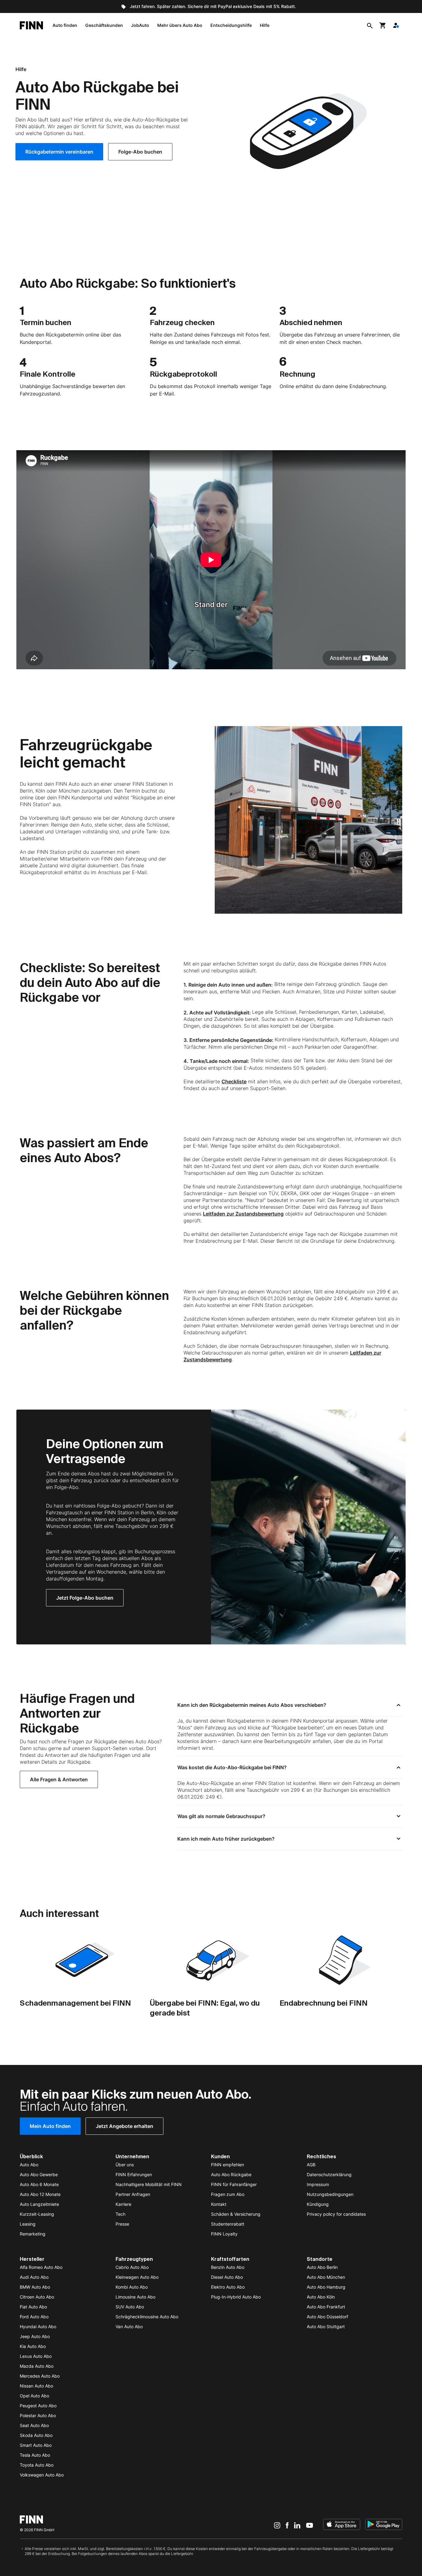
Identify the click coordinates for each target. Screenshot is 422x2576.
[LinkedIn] (297, 2525)
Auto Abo (29, 2165)
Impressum (318, 2184)
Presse (122, 2224)
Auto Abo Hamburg (326, 2287)
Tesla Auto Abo (35, 2455)
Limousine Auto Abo (135, 2297)
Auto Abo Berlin (322, 2267)
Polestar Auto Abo (38, 2415)
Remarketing (33, 2234)
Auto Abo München (326, 2277)
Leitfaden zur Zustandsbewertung (243, 1214)
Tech (120, 2214)
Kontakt (219, 2204)
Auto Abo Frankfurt (326, 2307)
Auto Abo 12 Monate (40, 2194)
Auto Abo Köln (321, 2297)
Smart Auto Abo (36, 2445)
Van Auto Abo (129, 2326)
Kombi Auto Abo (132, 2287)
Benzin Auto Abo (228, 2267)
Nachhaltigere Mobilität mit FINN (149, 2184)
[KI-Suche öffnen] (370, 25)
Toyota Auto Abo (37, 2465)
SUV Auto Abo (130, 2307)
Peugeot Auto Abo (38, 2406)
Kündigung (318, 2204)
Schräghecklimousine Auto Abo (147, 2317)
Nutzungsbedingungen (330, 2194)
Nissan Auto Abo (36, 2386)
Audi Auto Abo (34, 2277)
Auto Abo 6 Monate (39, 2184)
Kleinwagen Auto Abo (137, 2277)
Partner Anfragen (133, 2194)
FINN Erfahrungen (134, 2174)
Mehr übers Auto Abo (180, 25)
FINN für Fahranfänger (234, 2184)
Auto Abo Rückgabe (231, 2174)
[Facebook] (287, 2525)
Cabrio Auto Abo (132, 2267)
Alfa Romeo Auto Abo (41, 2267)
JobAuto (140, 25)
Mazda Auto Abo (37, 2366)
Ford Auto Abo (34, 2317)
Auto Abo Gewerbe (39, 2174)
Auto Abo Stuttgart (326, 2326)
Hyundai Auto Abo (38, 2326)
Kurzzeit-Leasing (37, 2214)
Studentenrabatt (228, 2224)
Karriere (123, 2204)
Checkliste (234, 1081)
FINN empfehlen (228, 2165)
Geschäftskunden (104, 25)
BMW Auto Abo (35, 2287)
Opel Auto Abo (34, 2396)
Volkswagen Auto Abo (42, 2475)
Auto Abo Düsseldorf (327, 2317)
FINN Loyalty (224, 2234)
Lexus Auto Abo (36, 2356)
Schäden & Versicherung (236, 2214)
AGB (311, 2165)
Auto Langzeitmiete (39, 2204)
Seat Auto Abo (34, 2425)
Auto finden (65, 25)
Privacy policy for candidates (336, 2214)
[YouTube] (310, 2525)
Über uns (125, 2165)
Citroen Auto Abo (37, 2297)
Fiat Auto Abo (33, 2307)
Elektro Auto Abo (228, 2287)
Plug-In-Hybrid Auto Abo (236, 2297)
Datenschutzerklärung (329, 2174)
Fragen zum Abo (228, 2194)
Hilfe (265, 25)
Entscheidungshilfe (231, 25)
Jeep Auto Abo (35, 2336)
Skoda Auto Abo (36, 2435)
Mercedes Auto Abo (40, 2376)
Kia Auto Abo (33, 2346)
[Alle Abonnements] (396, 25)
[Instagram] (277, 2525)
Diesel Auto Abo (227, 2277)
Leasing (28, 2224)
